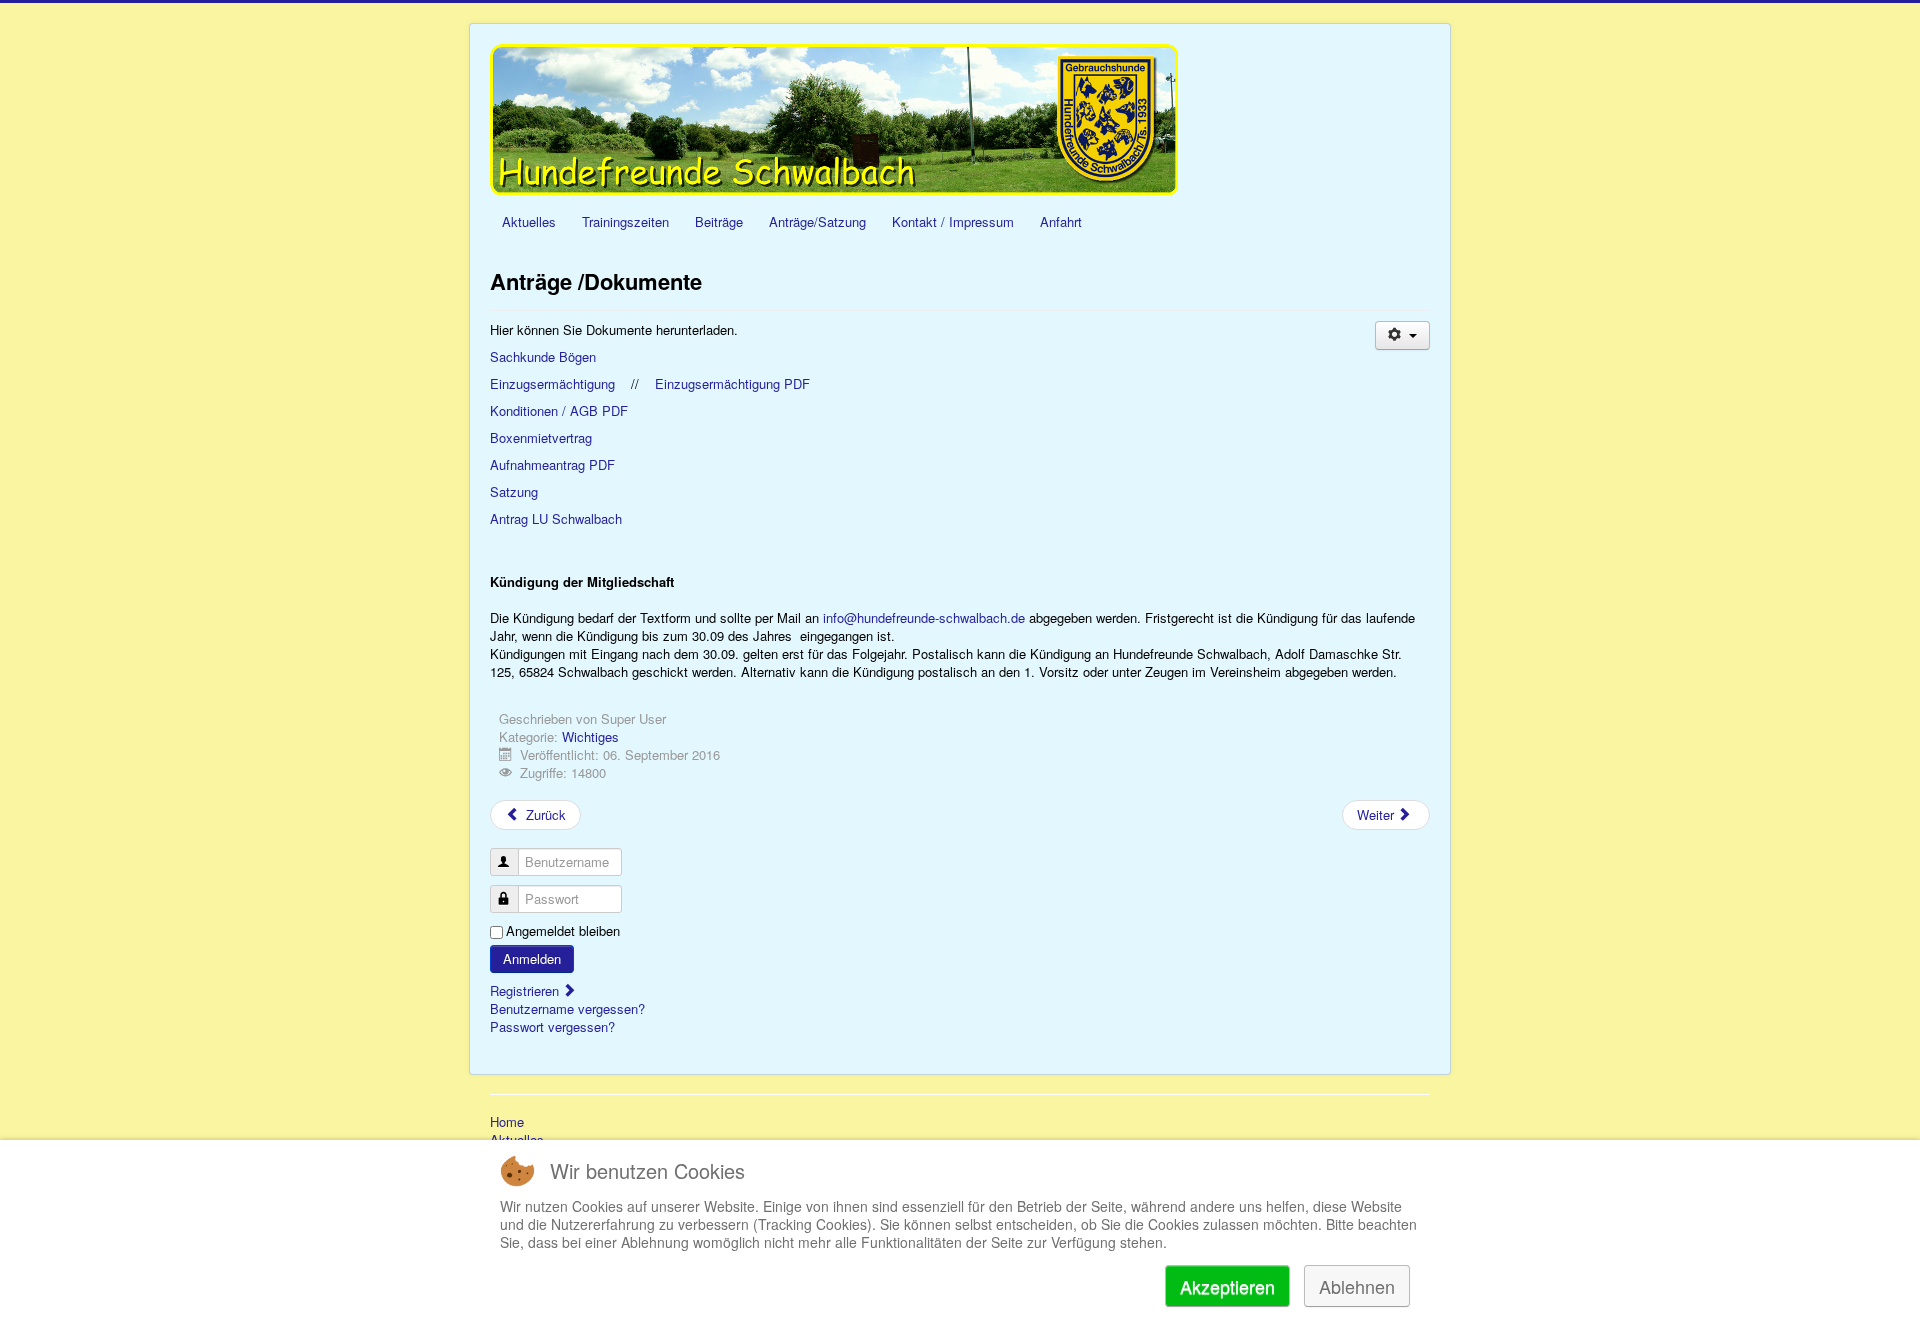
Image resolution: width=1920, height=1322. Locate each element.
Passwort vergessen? (552, 1026)
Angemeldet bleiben (563, 931)
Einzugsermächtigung (552, 383)
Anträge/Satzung (817, 221)
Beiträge (719, 221)
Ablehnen (1357, 1286)
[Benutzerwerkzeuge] (1402, 335)
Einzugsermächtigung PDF (732, 383)
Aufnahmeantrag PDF (552, 464)
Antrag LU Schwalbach (556, 518)
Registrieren (526, 990)
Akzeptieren (1227, 1286)
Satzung (514, 491)
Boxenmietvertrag (541, 437)
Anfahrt (1061, 221)
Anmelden (532, 958)
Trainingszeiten (625, 221)
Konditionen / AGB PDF (559, 410)
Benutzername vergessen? (567, 1008)
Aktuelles (529, 221)
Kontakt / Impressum (953, 221)
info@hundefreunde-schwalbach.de (924, 617)
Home (507, 1122)
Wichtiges (590, 736)
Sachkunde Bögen (543, 356)
